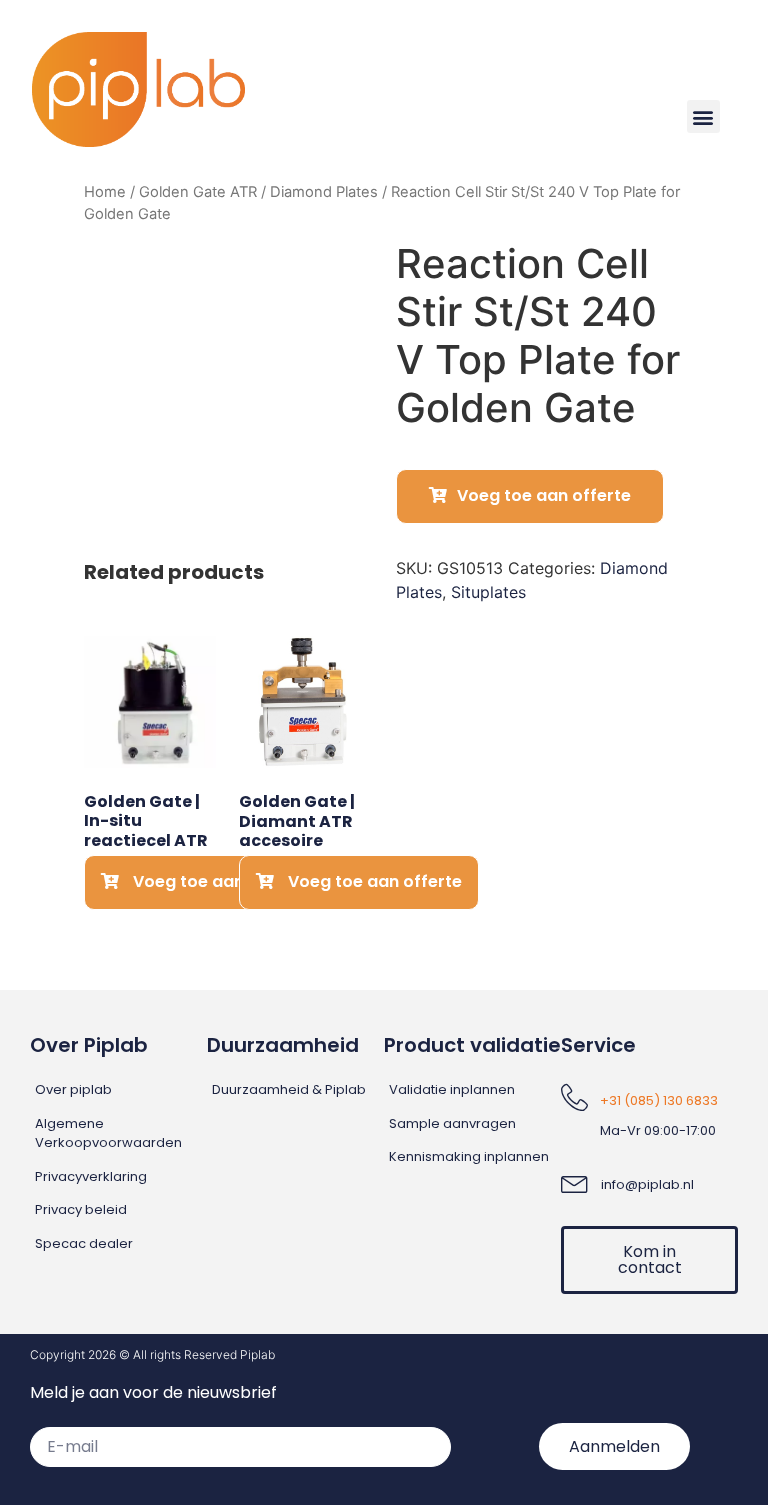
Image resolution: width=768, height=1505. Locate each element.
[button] (703, 116)
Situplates (488, 592)
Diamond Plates (324, 192)
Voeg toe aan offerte (544, 495)
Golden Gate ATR (198, 192)
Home (105, 192)
